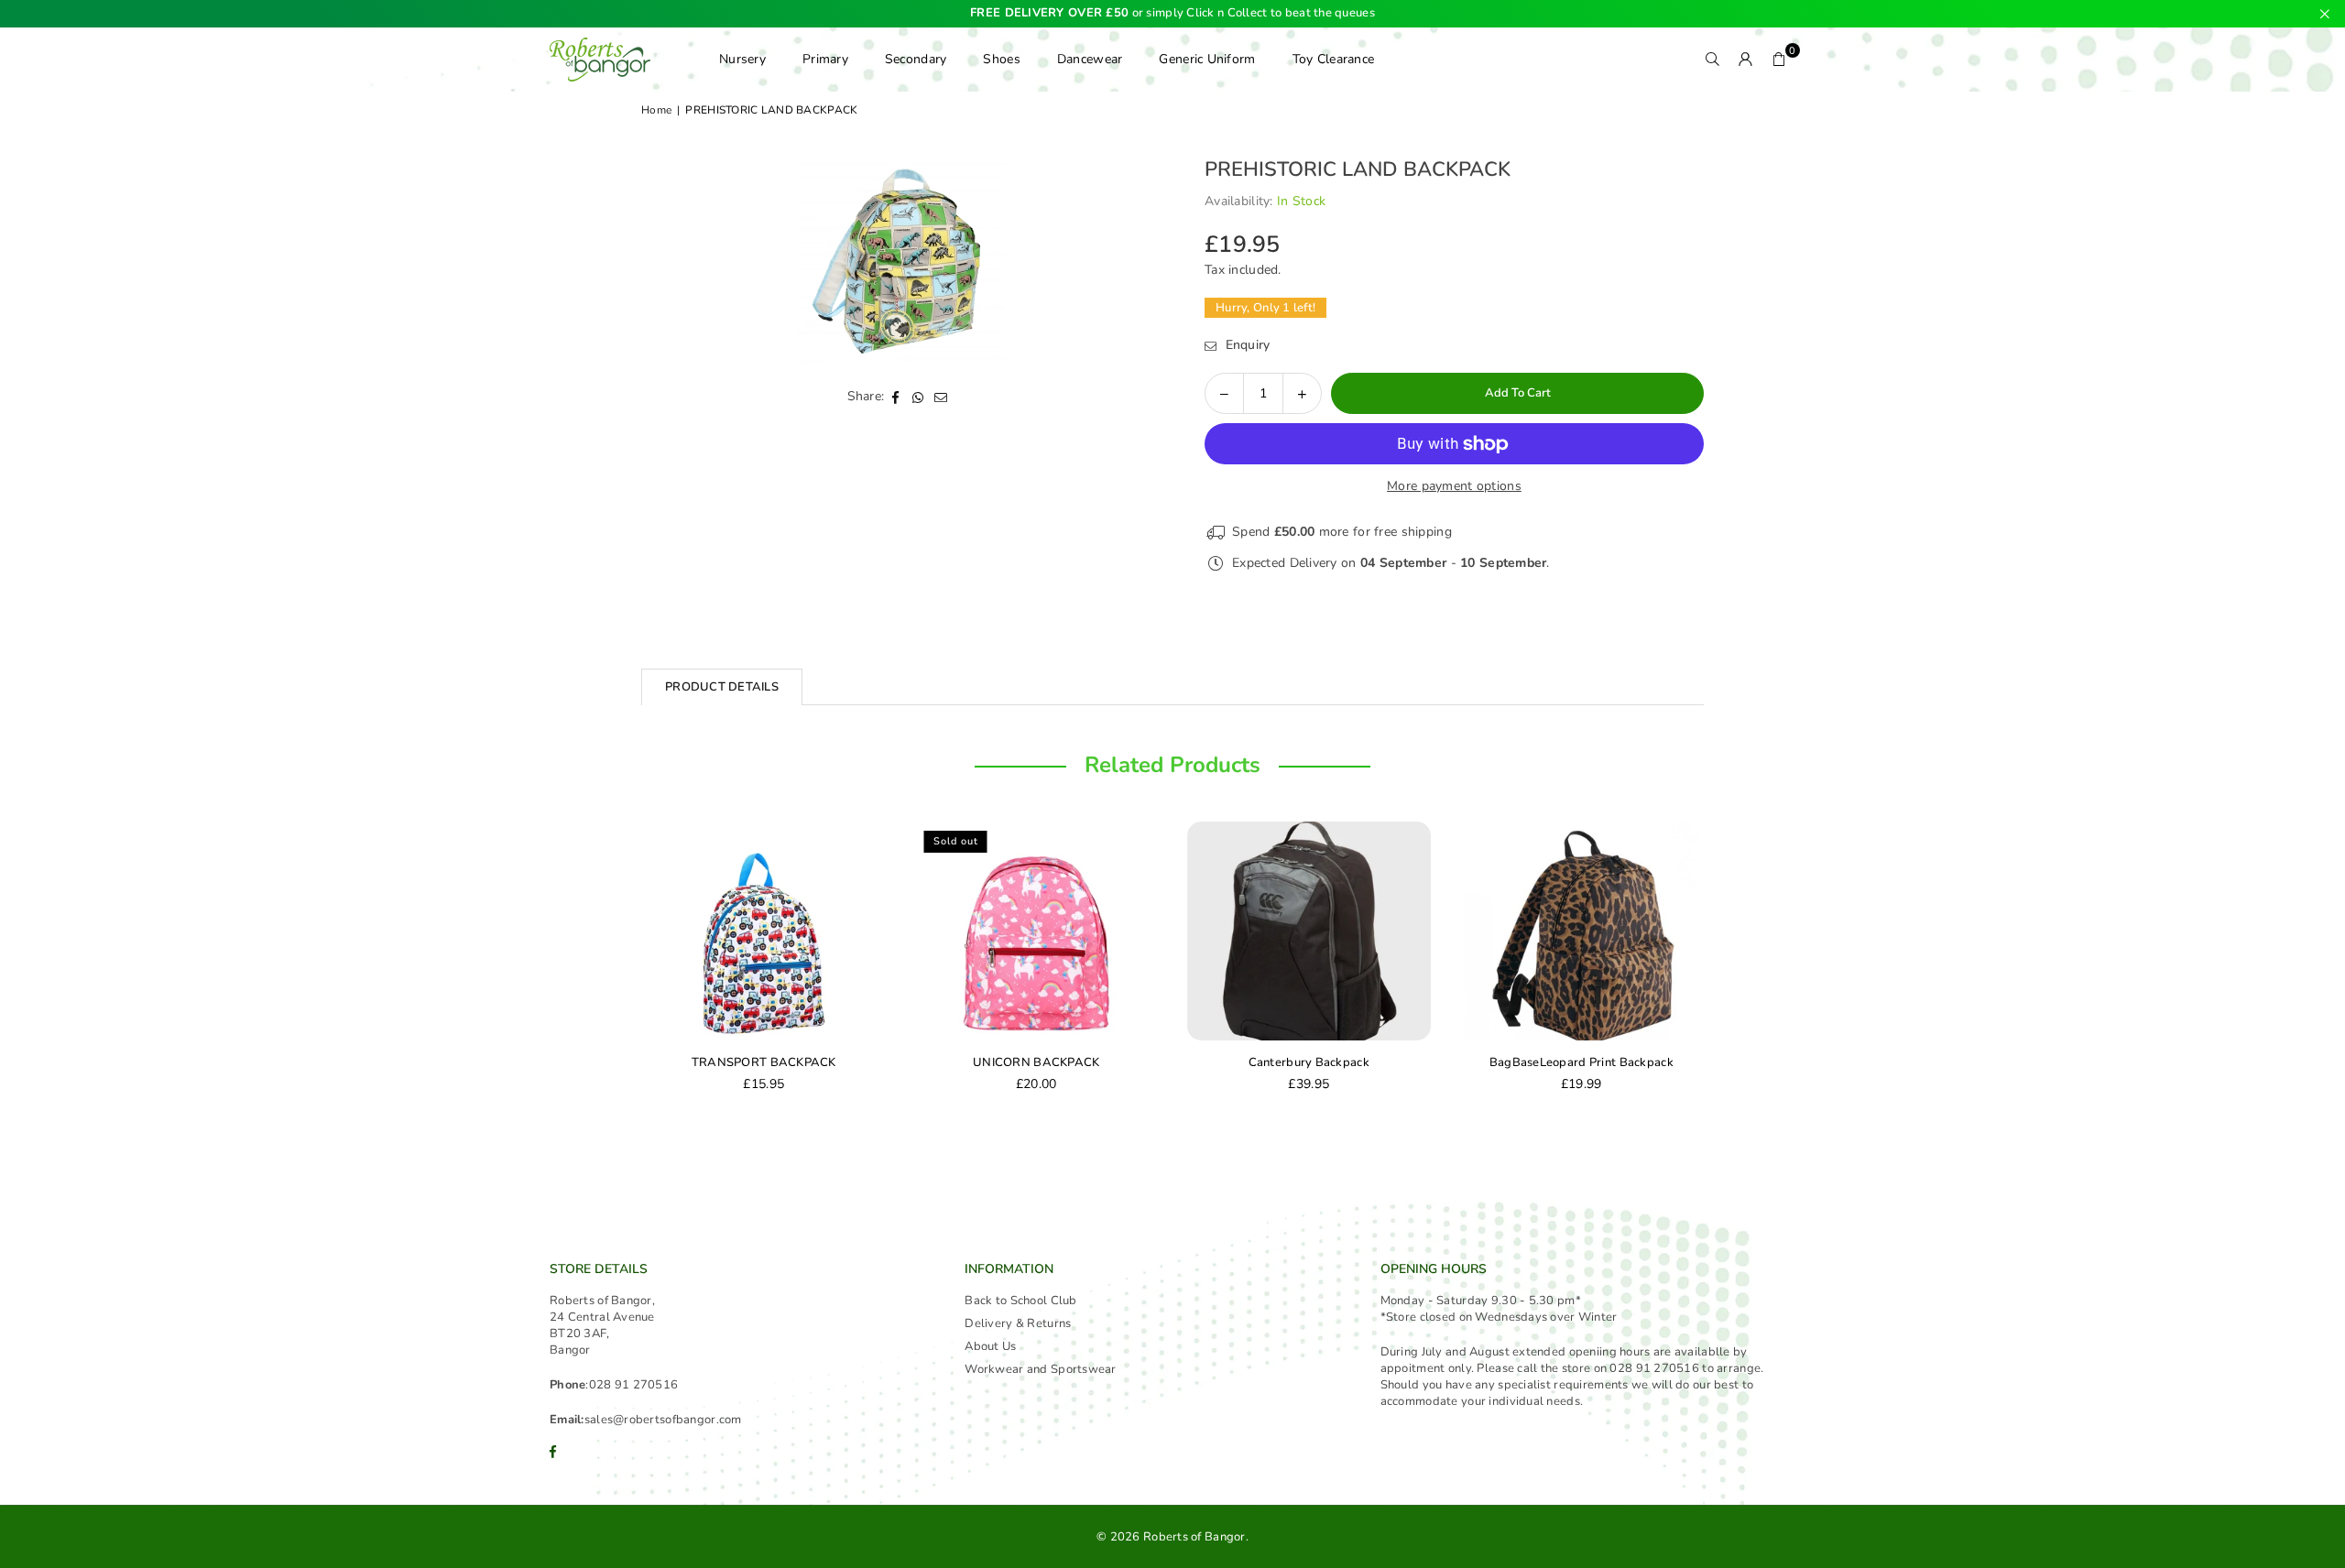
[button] (1779, 60)
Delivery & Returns (1018, 1323)
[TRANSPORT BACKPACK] (764, 931)
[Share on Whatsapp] (918, 397)
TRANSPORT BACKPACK (764, 1062)
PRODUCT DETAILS (722, 687)
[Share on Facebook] (895, 397)
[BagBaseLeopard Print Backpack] (1582, 931)
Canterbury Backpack (1309, 1062)
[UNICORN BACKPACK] (1037, 931)
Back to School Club (1020, 1301)
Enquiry (1245, 345)
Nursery (742, 59)
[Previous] (623, 969)
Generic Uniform (1207, 59)
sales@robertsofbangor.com (663, 1420)
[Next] (1722, 969)
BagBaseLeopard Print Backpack (1582, 1062)
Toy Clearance (1334, 59)
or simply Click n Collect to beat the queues (1172, 14)
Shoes (1001, 59)
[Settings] (1746, 60)
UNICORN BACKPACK (1036, 1062)
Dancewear (1090, 59)
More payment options (1454, 486)
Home (656, 110)
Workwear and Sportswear (1040, 1369)
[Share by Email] (941, 397)
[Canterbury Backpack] (1309, 931)
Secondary (916, 59)
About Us (990, 1346)
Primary (825, 59)
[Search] (1713, 60)
